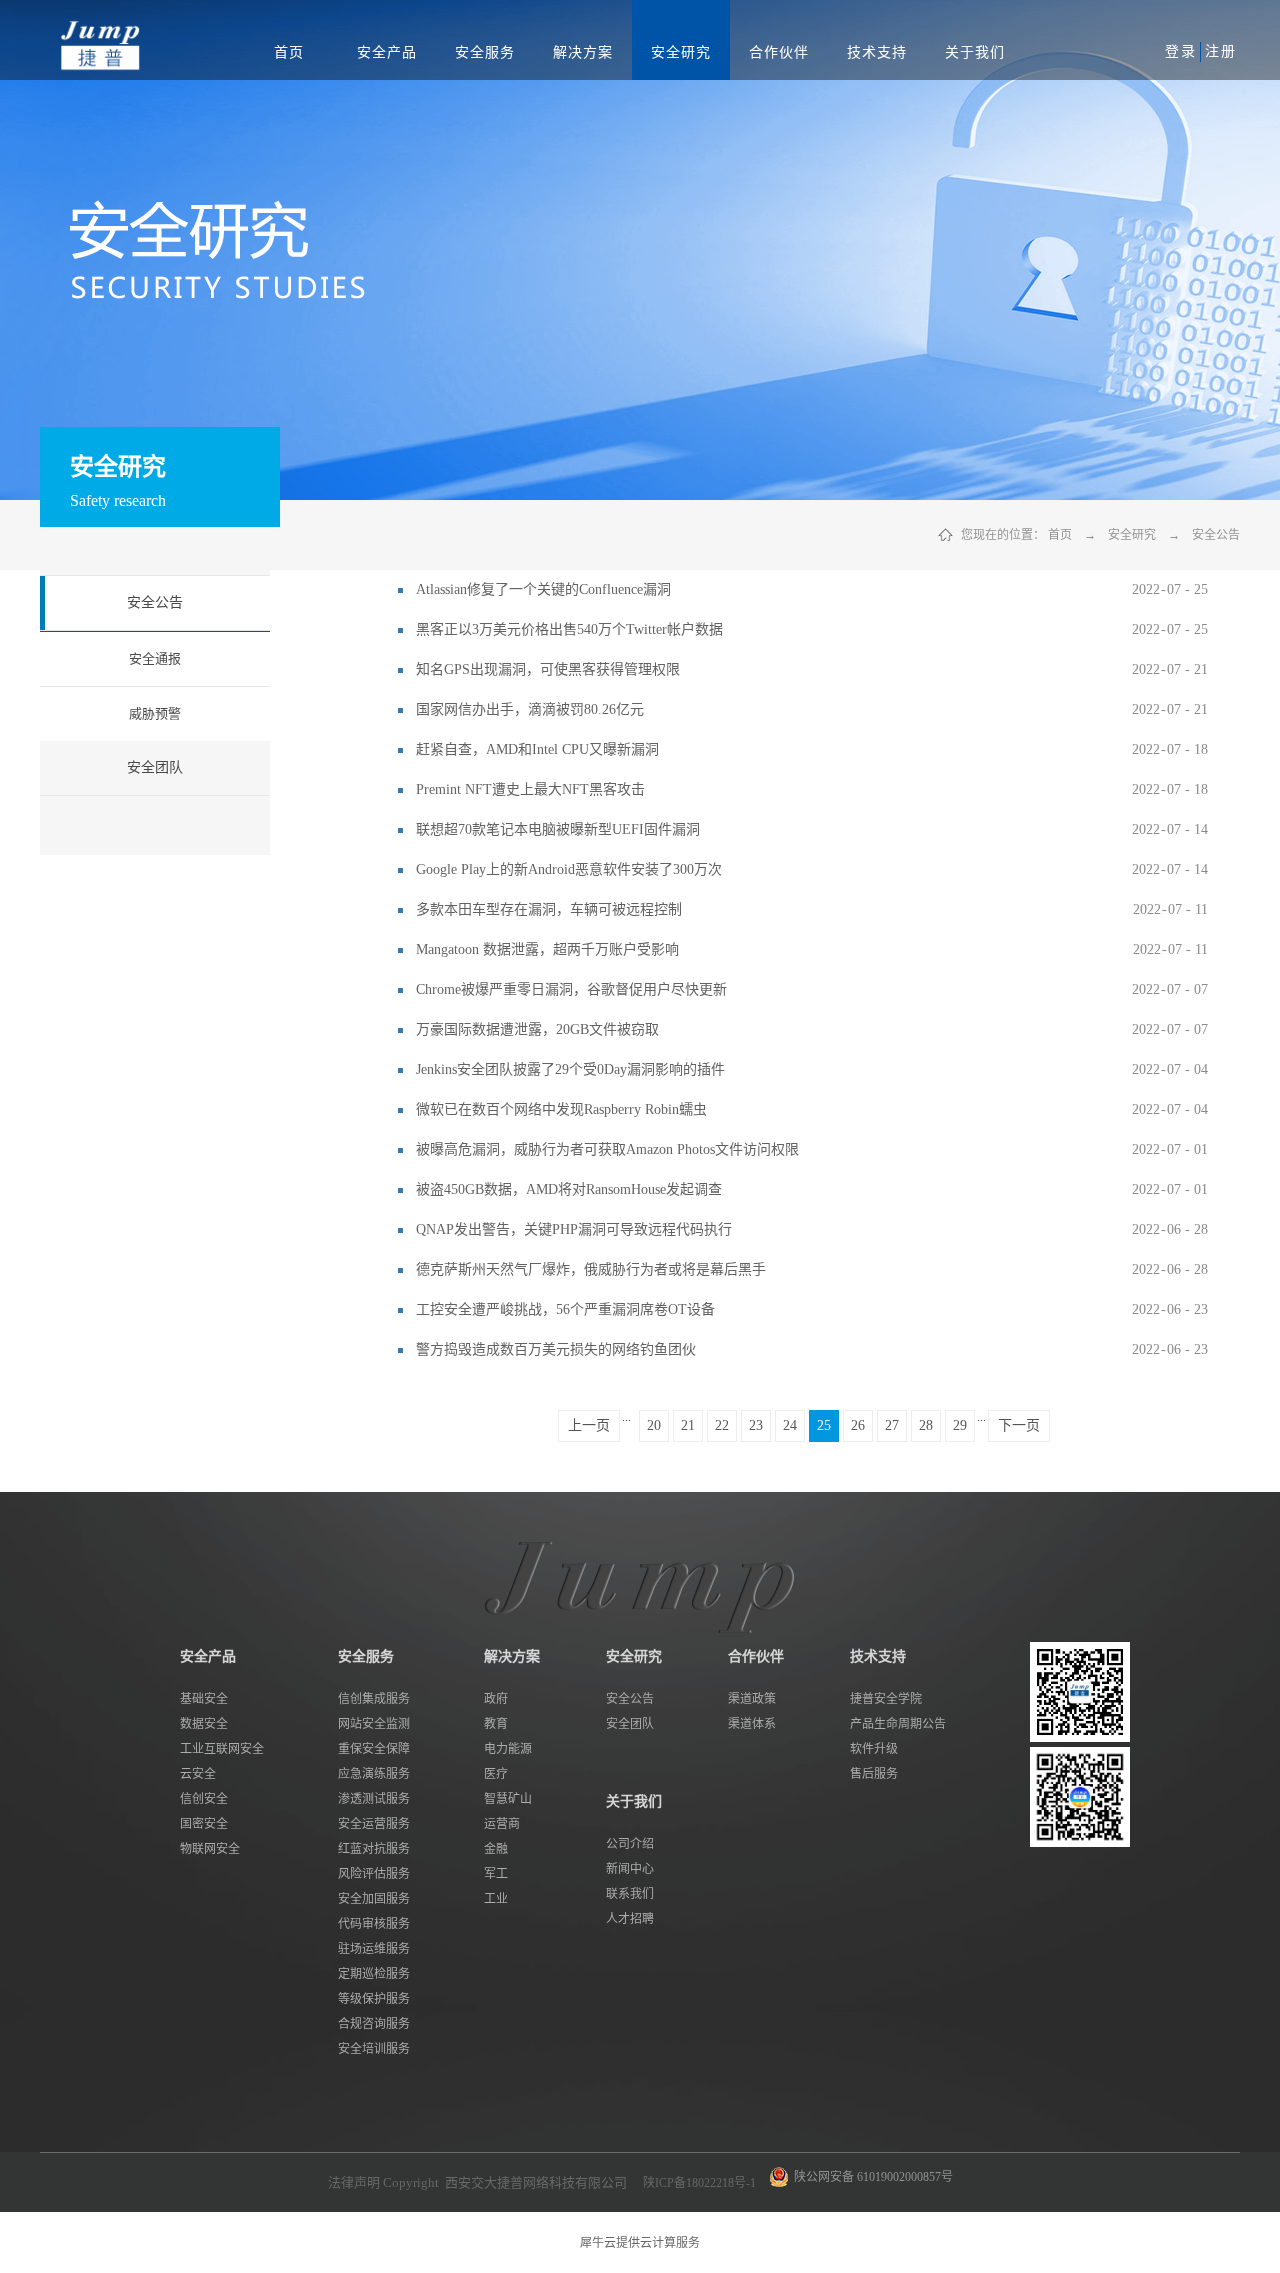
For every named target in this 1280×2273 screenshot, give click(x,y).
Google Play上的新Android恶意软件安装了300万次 (569, 869)
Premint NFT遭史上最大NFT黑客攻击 (530, 789)
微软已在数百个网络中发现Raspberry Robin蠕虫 (561, 1109)
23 (756, 1425)
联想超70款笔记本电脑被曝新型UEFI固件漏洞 (558, 829)
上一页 (589, 1425)
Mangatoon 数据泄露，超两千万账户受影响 (547, 949)
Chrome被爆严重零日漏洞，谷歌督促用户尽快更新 (571, 989)
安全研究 (1132, 535)
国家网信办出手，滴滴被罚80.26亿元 (530, 709)
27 (892, 1425)
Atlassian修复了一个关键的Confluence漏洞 (543, 589)
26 (858, 1425)
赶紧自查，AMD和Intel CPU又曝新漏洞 (537, 749)
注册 (1221, 51)
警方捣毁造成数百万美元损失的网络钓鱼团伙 (556, 1349)
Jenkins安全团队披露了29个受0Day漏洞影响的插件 (570, 1069)
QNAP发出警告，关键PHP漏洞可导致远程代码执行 (574, 1229)
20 (654, 1425)
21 (688, 1425)
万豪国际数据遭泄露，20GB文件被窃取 (537, 1029)
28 (926, 1425)
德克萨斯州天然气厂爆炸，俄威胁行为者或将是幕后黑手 (591, 1269)
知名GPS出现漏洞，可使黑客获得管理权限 (548, 669)
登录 (1181, 51)
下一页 (1019, 1425)
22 (722, 1425)
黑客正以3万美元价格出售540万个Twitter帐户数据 (569, 629)
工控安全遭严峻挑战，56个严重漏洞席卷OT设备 (565, 1309)
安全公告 (1216, 535)
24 (790, 1425)
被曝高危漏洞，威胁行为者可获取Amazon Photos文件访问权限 (607, 1149)
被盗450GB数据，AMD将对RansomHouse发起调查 (569, 1189)
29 (960, 1425)
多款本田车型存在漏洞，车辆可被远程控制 (549, 909)
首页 (289, 52)
